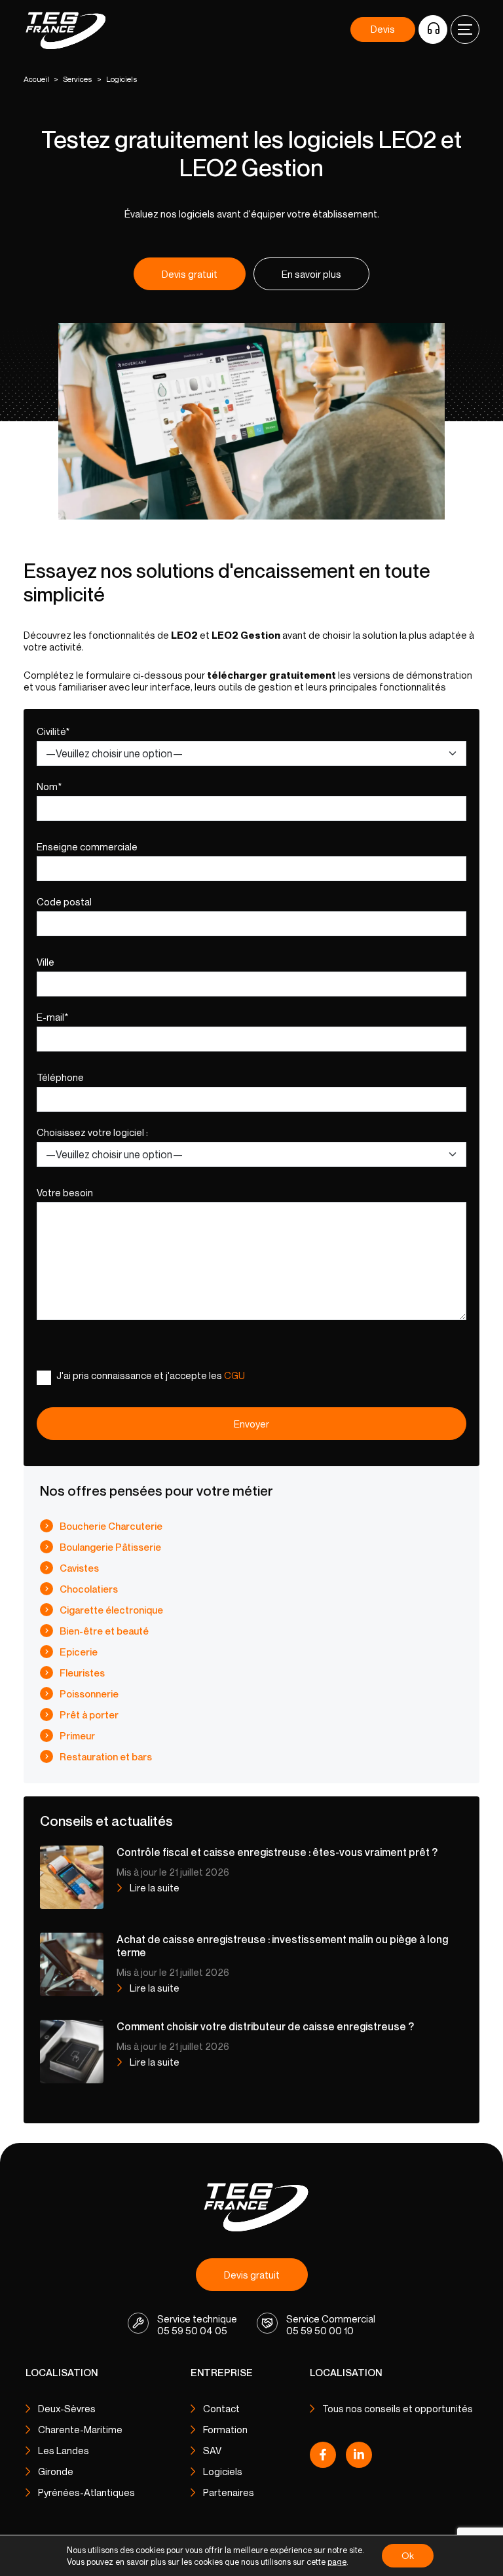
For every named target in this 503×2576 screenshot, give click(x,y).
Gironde (56, 2471)
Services (78, 79)
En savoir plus (311, 274)
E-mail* (52, 1017)
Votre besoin (65, 1192)
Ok (408, 2555)
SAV (212, 2450)
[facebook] (323, 2458)
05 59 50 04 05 (192, 2330)
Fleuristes (82, 1673)
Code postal (64, 901)
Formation (225, 2429)
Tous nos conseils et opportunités (398, 2408)
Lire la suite (155, 1887)
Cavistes (79, 1568)
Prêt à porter (89, 1714)
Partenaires (229, 2492)
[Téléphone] (433, 29)
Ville (46, 962)
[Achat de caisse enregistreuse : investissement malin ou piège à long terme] (72, 1963)
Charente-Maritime (80, 2429)
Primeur (77, 1735)
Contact (221, 2408)
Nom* (49, 786)
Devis (383, 29)
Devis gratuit (190, 274)
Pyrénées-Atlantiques (86, 2492)
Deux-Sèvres (67, 2408)
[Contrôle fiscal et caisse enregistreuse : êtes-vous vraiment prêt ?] (72, 1876)
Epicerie (79, 1652)
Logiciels (223, 2471)
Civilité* (53, 731)
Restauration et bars (106, 1756)
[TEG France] (252, 2206)
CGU (234, 1375)
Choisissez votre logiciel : (92, 1132)
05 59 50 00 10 (320, 2330)
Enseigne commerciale (87, 846)
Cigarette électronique (111, 1610)
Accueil (36, 79)
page (337, 2562)
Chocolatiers (89, 1589)
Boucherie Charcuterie (111, 1526)
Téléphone (60, 1077)
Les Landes (64, 2450)
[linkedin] (359, 2458)
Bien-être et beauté (104, 1631)
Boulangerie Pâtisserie (110, 1547)
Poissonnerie (89, 1694)
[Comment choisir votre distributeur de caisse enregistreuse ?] (72, 2051)
